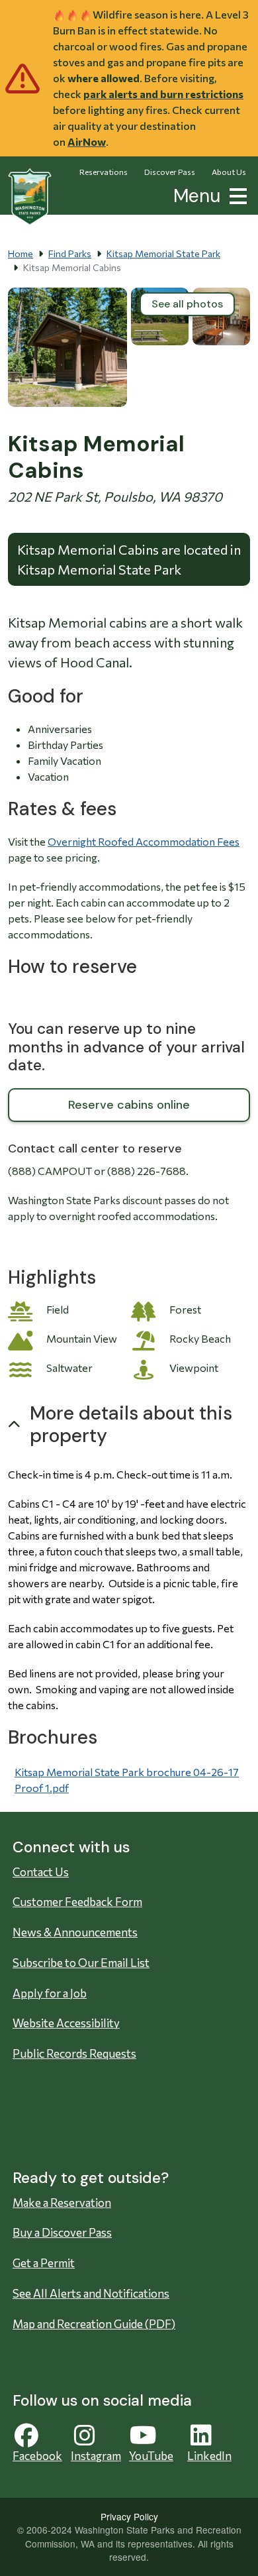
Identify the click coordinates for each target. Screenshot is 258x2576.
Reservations (104, 172)
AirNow (87, 141)
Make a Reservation (62, 2203)
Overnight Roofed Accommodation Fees (144, 841)
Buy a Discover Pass (62, 2232)
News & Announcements (75, 1932)
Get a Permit (44, 2263)
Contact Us (41, 1872)
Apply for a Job (50, 1993)
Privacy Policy (129, 2516)
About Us (229, 172)
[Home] (30, 197)
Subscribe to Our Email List (81, 1963)
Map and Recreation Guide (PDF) (94, 2324)
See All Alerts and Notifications (91, 2293)
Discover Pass (170, 172)
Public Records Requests (74, 2053)
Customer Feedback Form (77, 1902)
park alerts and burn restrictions (163, 94)
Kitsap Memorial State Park (163, 253)
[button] (236, 195)
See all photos (187, 304)
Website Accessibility (66, 2023)
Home (21, 253)
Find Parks (70, 253)
